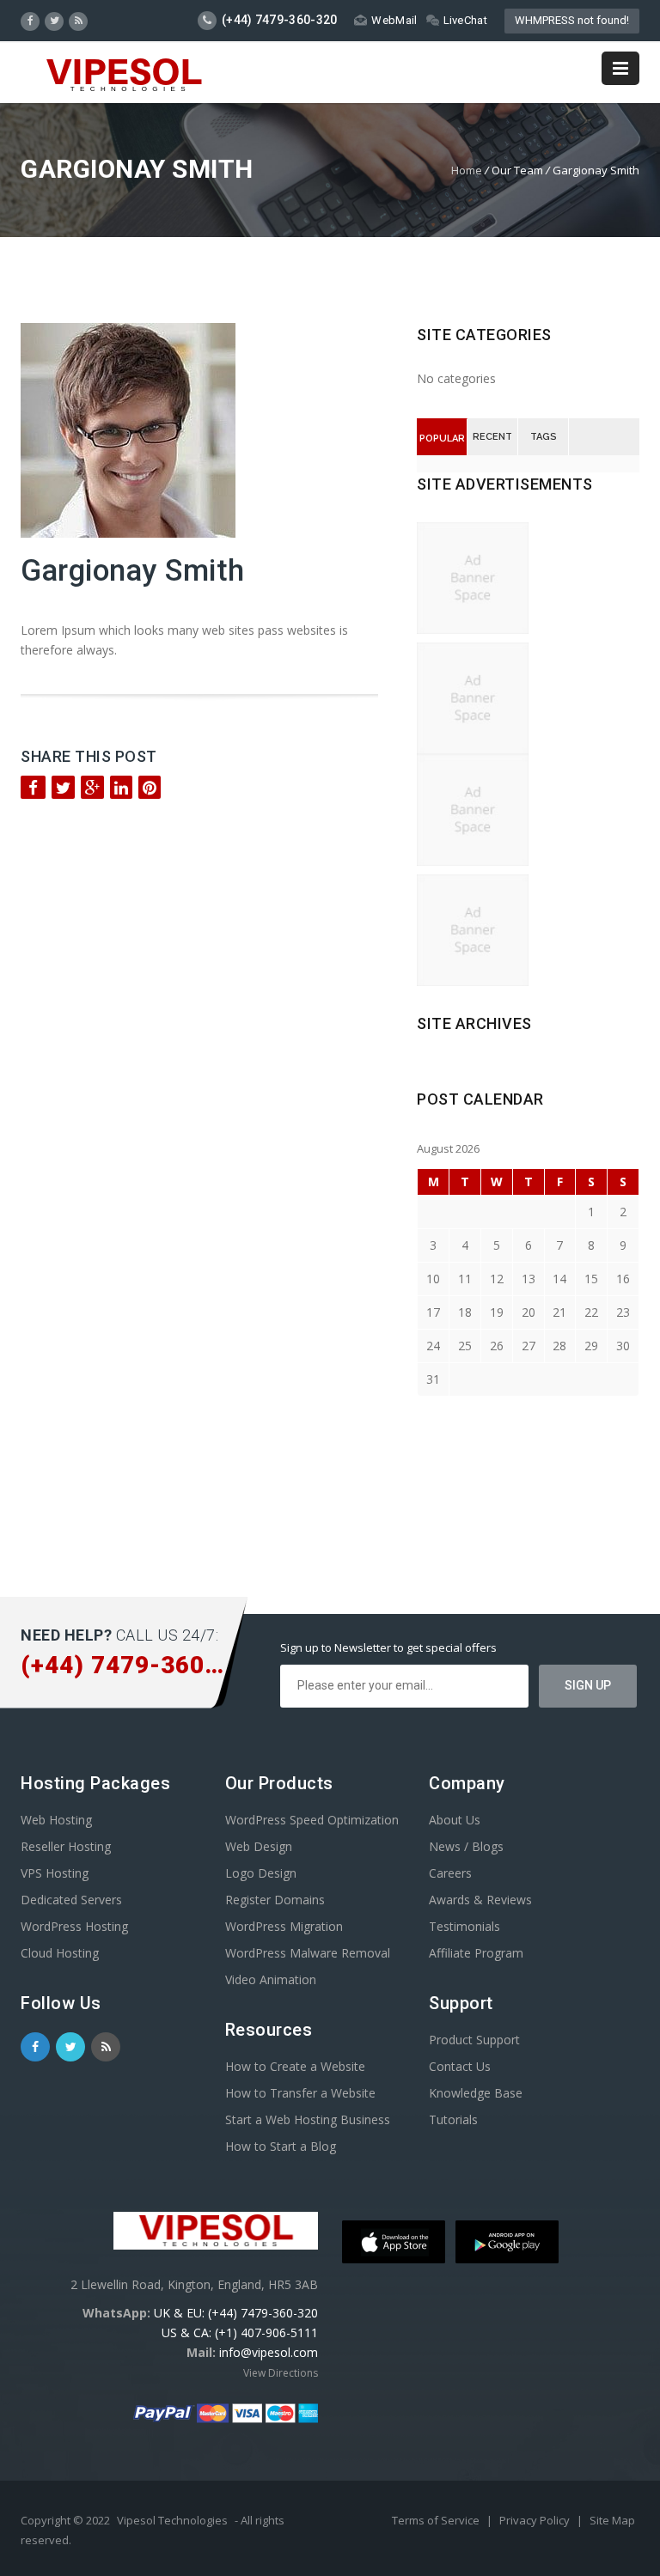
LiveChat (465, 20)
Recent (492, 437)
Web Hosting (56, 1820)
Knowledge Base (476, 2093)
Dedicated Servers (71, 1900)
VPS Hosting (55, 1873)
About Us (455, 1820)
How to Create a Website (295, 2066)
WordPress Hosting (74, 1926)
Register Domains (275, 1900)
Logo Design (261, 1873)
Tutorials (453, 2119)
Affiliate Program (476, 1953)
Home (467, 170)
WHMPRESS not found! (572, 20)
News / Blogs (466, 1846)
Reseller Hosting (66, 1846)
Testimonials (464, 1926)
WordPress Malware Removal (308, 1953)
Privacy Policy (536, 2520)
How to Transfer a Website (300, 2093)
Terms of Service (437, 2520)
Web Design (259, 1846)
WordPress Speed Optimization (312, 1820)
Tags (544, 437)
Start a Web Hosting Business (308, 2119)
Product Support (474, 2040)
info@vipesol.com (269, 2352)
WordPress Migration (284, 1926)
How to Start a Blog (281, 2146)
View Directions (281, 2373)
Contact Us (460, 2066)
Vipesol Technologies (172, 2520)
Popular (442, 438)
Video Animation (271, 1979)
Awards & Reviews (480, 1900)
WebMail (394, 20)
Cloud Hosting (60, 1953)
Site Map (612, 2520)
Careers (450, 1873)
